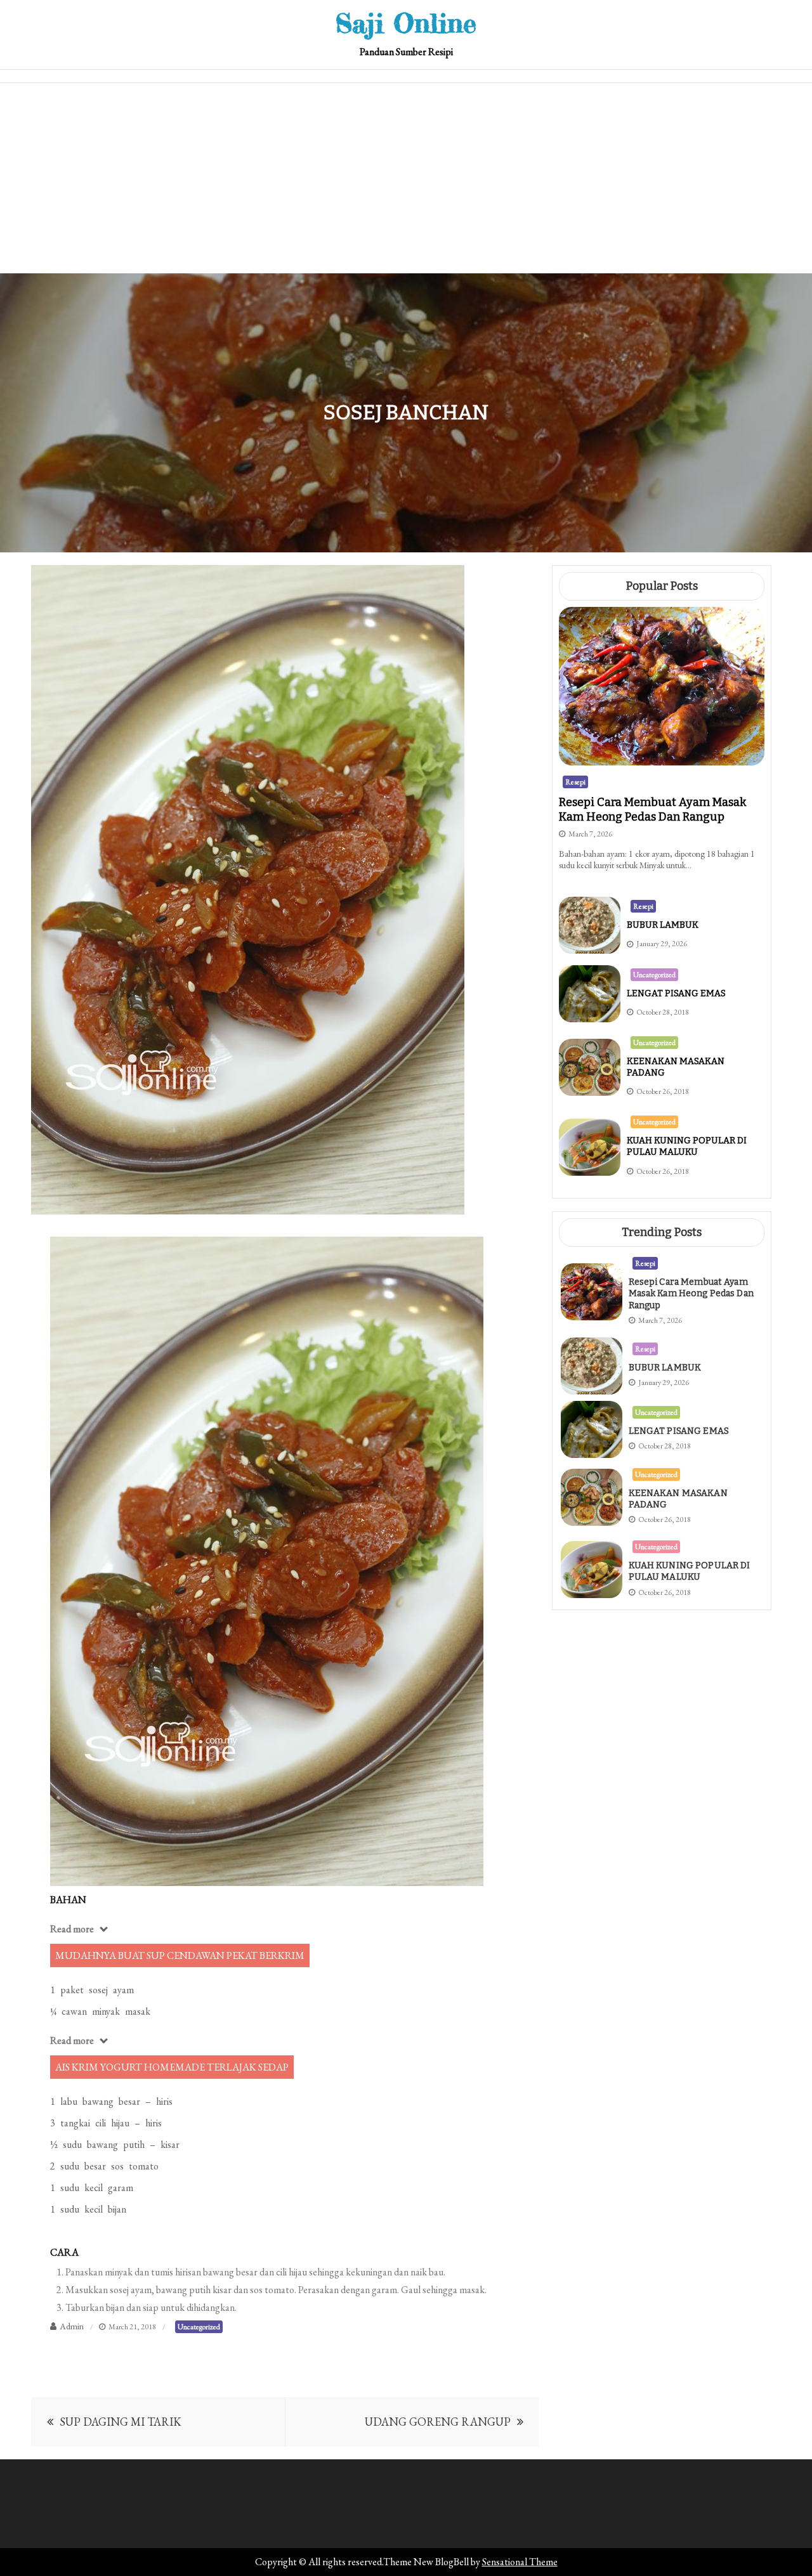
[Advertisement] (406, 178)
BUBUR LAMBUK (663, 925)
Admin (72, 2326)
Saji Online (406, 23)
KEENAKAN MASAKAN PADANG (678, 1499)
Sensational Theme (520, 2562)
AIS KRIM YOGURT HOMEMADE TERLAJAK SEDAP (172, 2067)
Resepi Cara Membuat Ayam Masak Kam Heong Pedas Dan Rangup (652, 810)
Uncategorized (199, 2327)
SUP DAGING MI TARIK (121, 2422)
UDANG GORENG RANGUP (438, 2422)
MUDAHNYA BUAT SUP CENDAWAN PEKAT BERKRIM (180, 1955)
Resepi (575, 782)
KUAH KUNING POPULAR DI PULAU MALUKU (687, 1146)
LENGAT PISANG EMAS (676, 993)
